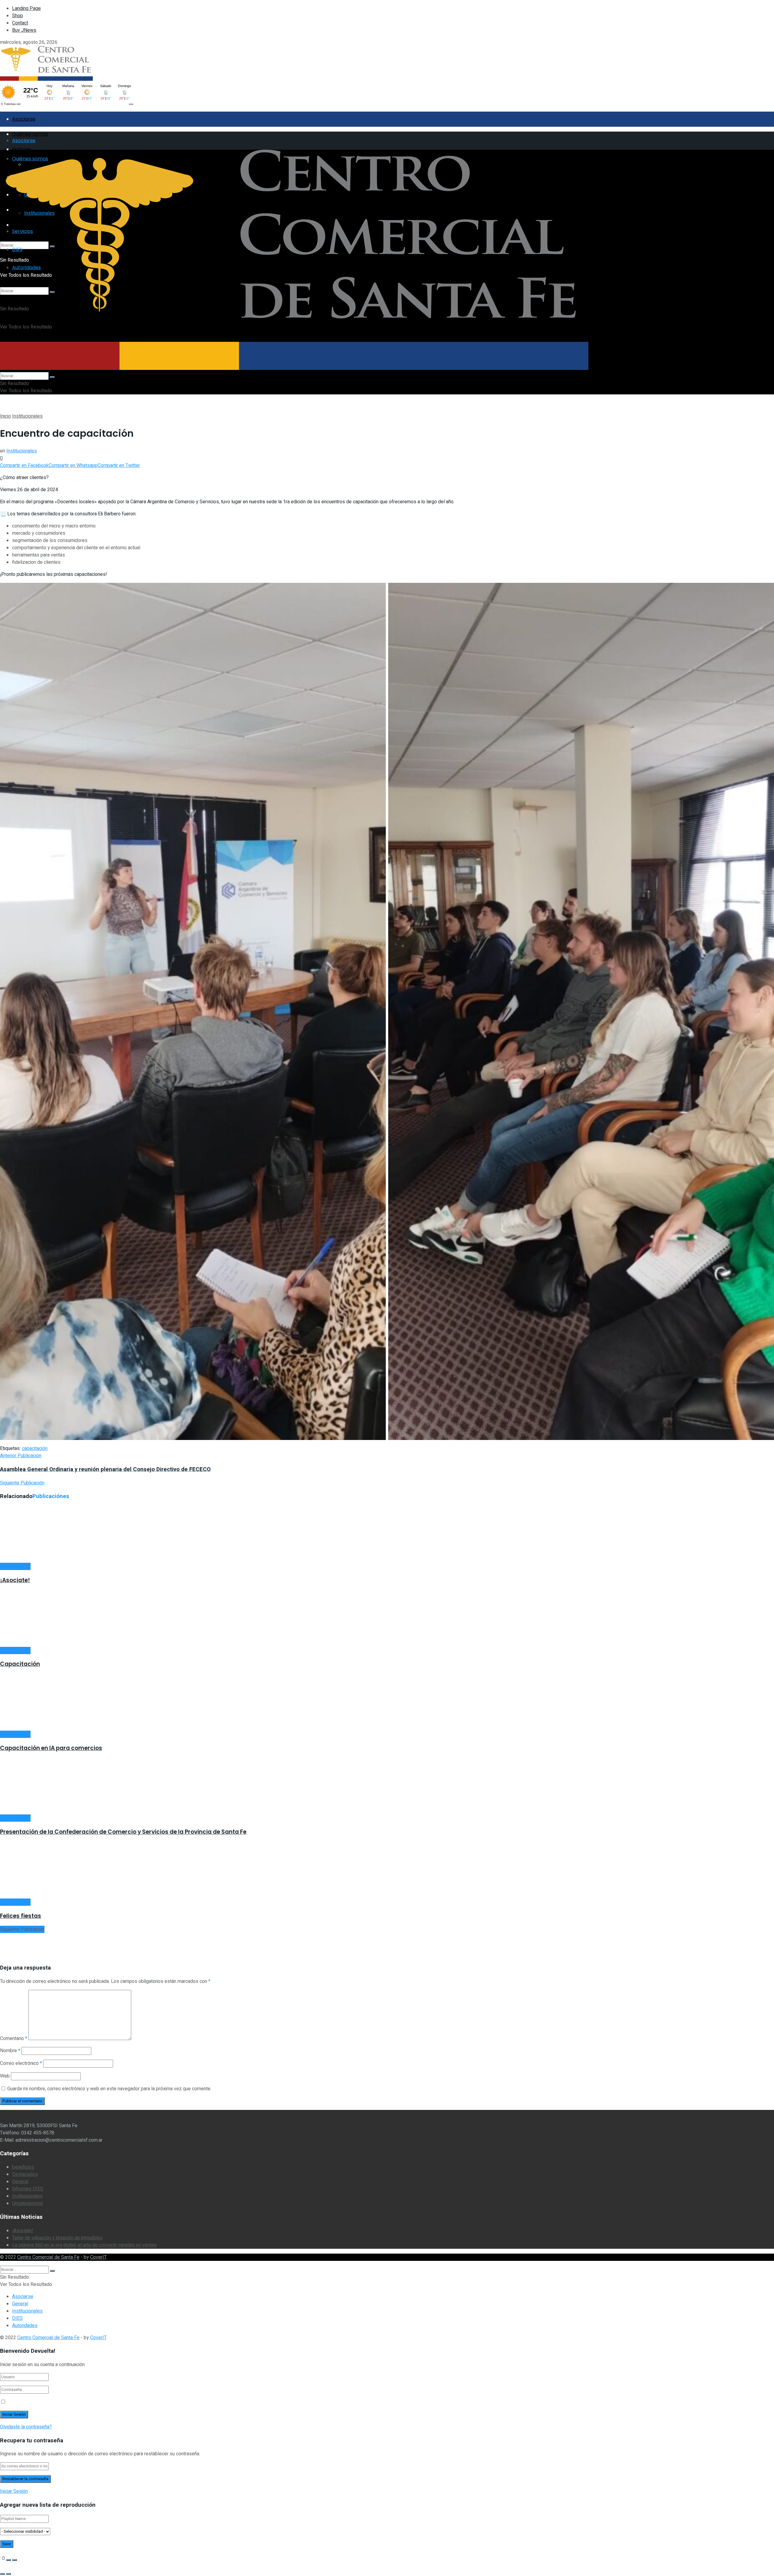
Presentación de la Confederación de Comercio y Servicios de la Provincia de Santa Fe (123, 1832)
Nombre (10, 2051)
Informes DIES (28, 2189)
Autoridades (25, 2326)
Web (5, 2076)
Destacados (25, 2174)
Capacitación (20, 1664)
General (20, 2182)
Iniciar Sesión (14, 2491)
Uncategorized (27, 2203)
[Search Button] (52, 377)
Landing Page (26, 8)
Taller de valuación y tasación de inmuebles (57, 2238)
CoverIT (98, 2257)
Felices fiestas (21, 1916)
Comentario (14, 2039)
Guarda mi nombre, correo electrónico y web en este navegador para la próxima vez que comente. (109, 2089)
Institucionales (27, 416)
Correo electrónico (21, 2063)
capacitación (35, 1448)
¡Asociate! (15, 1580)
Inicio (5, 416)
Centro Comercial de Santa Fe (48, 2257)
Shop (18, 16)
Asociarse (24, 119)
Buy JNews (24, 30)
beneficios (23, 2167)
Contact (20, 23)
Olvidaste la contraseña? (26, 2427)
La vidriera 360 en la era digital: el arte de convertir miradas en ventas (84, 2245)
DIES (17, 2318)
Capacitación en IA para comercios (51, 1748)
